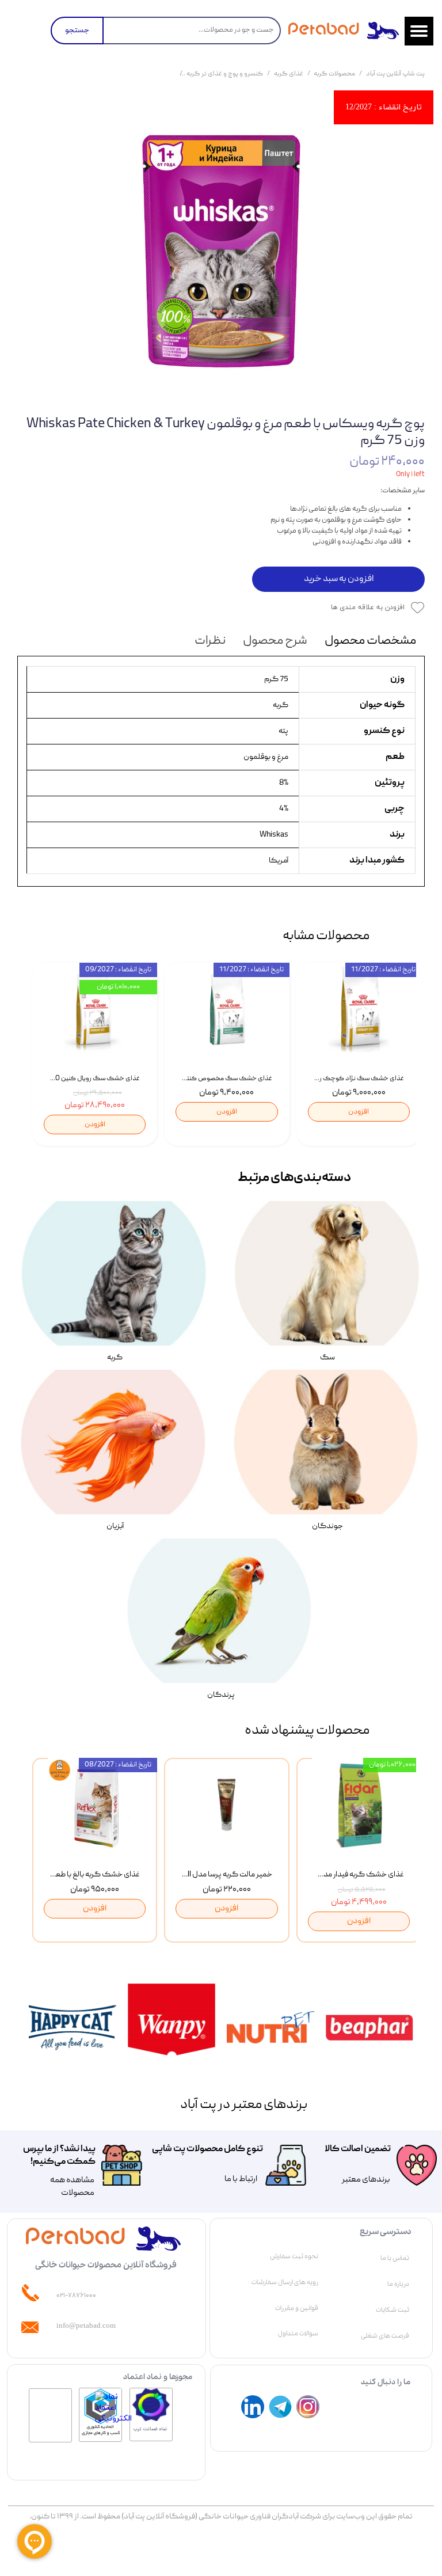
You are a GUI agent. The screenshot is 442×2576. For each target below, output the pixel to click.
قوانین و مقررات (297, 2308)
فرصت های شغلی (385, 2336)
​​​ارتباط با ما (240, 2179)
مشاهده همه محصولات (72, 2187)
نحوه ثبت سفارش (294, 2256)
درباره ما (398, 2284)
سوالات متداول (298, 2334)
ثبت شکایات (393, 2310)
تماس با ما (395, 2258)
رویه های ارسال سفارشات (285, 2282)
